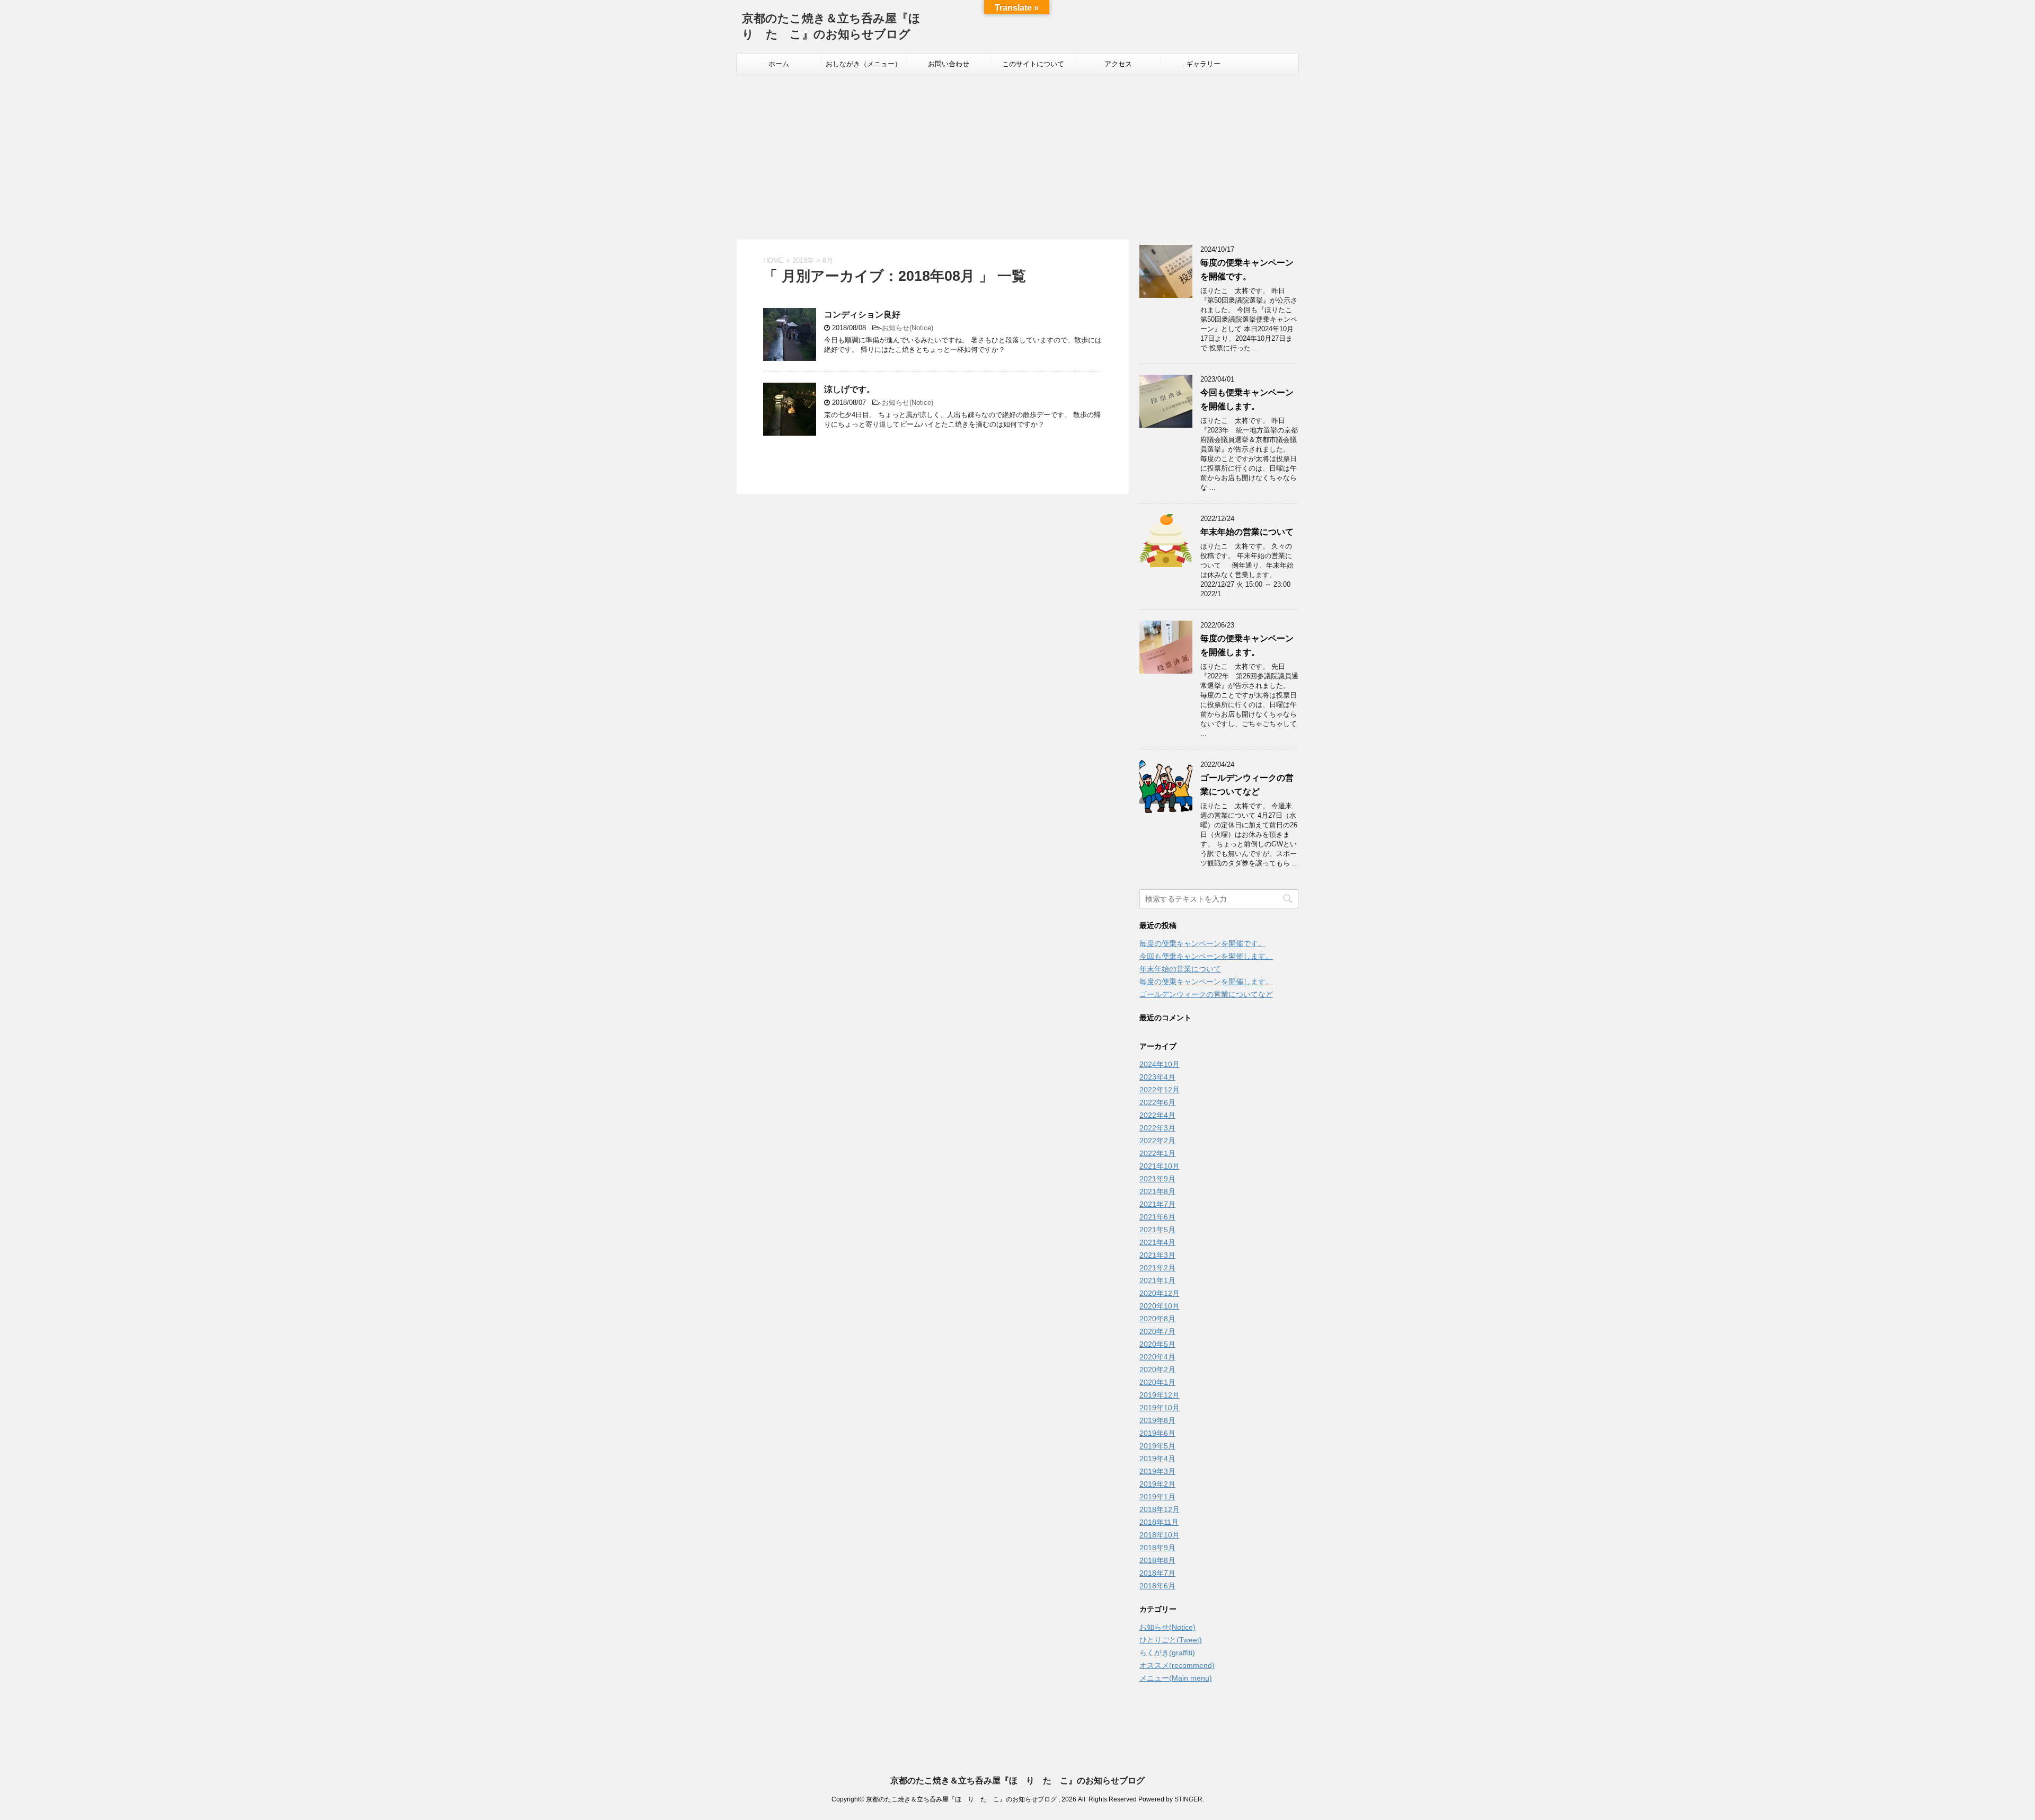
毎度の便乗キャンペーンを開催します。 (1206, 982)
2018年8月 (1157, 1560)
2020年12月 (1160, 1293)
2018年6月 (1157, 1586)
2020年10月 (1160, 1306)
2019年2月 (1157, 1484)
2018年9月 (1157, 1548)
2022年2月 (1157, 1141)
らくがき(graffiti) (1167, 1653)
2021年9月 (1157, 1179)
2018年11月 (1159, 1522)
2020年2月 (1157, 1370)
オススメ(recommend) (1177, 1665)
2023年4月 (1157, 1077)
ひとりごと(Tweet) (1171, 1640)
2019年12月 (1160, 1395)
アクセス (1118, 64)
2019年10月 (1160, 1408)
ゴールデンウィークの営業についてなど (1206, 994)
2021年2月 (1157, 1268)
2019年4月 (1157, 1459)
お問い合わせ (949, 64)
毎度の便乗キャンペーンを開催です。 (1202, 943)
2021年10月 (1160, 1166)
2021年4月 (1157, 1242)
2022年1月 (1157, 1153)
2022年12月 (1160, 1090)
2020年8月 (1157, 1319)
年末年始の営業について (1247, 532)
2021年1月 (1157, 1280)
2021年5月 (1157, 1230)
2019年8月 (1157, 1420)
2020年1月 (1157, 1382)
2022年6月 (1157, 1102)
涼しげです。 (850, 389)
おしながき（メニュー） (864, 64)
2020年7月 (1157, 1331)
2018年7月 (1157, 1573)
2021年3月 (1157, 1255)
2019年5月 (1157, 1446)
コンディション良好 (862, 315)
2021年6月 (1157, 1217)
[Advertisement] (1017, 155)
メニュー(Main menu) (1176, 1678)
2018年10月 (1160, 1535)
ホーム (779, 64)
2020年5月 (1157, 1344)
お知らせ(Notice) (908, 328)
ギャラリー (1203, 64)
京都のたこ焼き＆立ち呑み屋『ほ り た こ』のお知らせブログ (1017, 1781)
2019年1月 (1157, 1497)
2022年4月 (1157, 1115)
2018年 (803, 260)
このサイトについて (1033, 64)
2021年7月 (1157, 1204)
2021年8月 (1157, 1191)
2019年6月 (1157, 1433)
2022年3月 (1157, 1128)
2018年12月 (1160, 1509)
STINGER (1188, 1799)
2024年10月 (1160, 1064)
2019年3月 (1157, 1471)
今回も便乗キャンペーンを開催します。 (1206, 956)
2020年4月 (1157, 1357)
